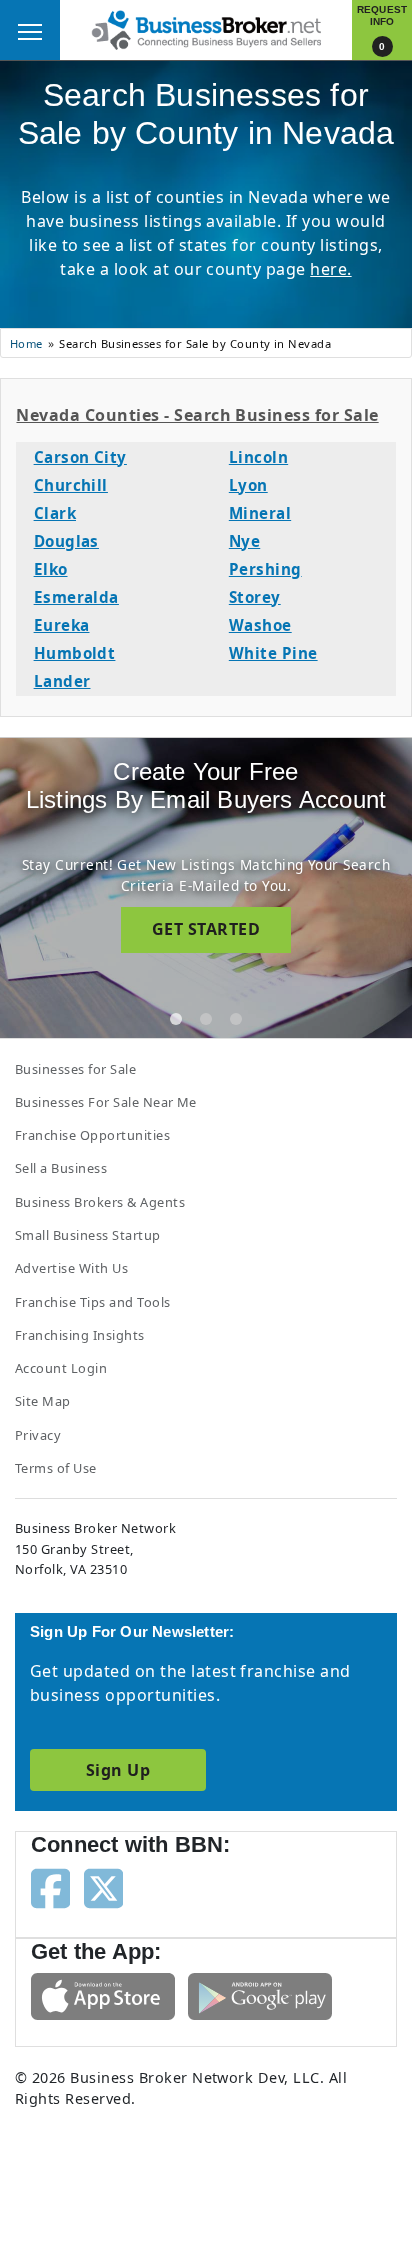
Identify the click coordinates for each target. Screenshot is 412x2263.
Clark (55, 513)
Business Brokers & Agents (100, 1202)
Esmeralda (76, 597)
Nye (244, 541)
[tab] (176, 1019)
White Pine (273, 653)
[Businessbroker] (206, 28)
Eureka (62, 625)
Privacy (38, 1435)
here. (330, 269)
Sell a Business (61, 1168)
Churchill (71, 485)
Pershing (265, 569)
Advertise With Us (71, 1268)
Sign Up (118, 1770)
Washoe (260, 625)
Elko (51, 569)
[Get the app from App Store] (103, 1995)
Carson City (80, 457)
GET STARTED (206, 929)
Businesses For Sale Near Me (106, 1102)
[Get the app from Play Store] (260, 1995)
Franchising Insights (80, 1335)
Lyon (248, 485)
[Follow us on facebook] (50, 1887)
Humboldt (75, 653)
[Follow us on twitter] (103, 1887)
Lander (62, 681)
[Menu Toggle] (30, 30)
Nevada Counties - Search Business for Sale (197, 415)
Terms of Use (56, 1468)
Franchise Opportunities (92, 1135)
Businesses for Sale (75, 1069)
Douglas (66, 541)
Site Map (43, 1401)
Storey (255, 597)
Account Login (61, 1368)
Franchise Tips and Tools (93, 1302)
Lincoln (258, 457)
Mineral (260, 513)
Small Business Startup (88, 1235)
